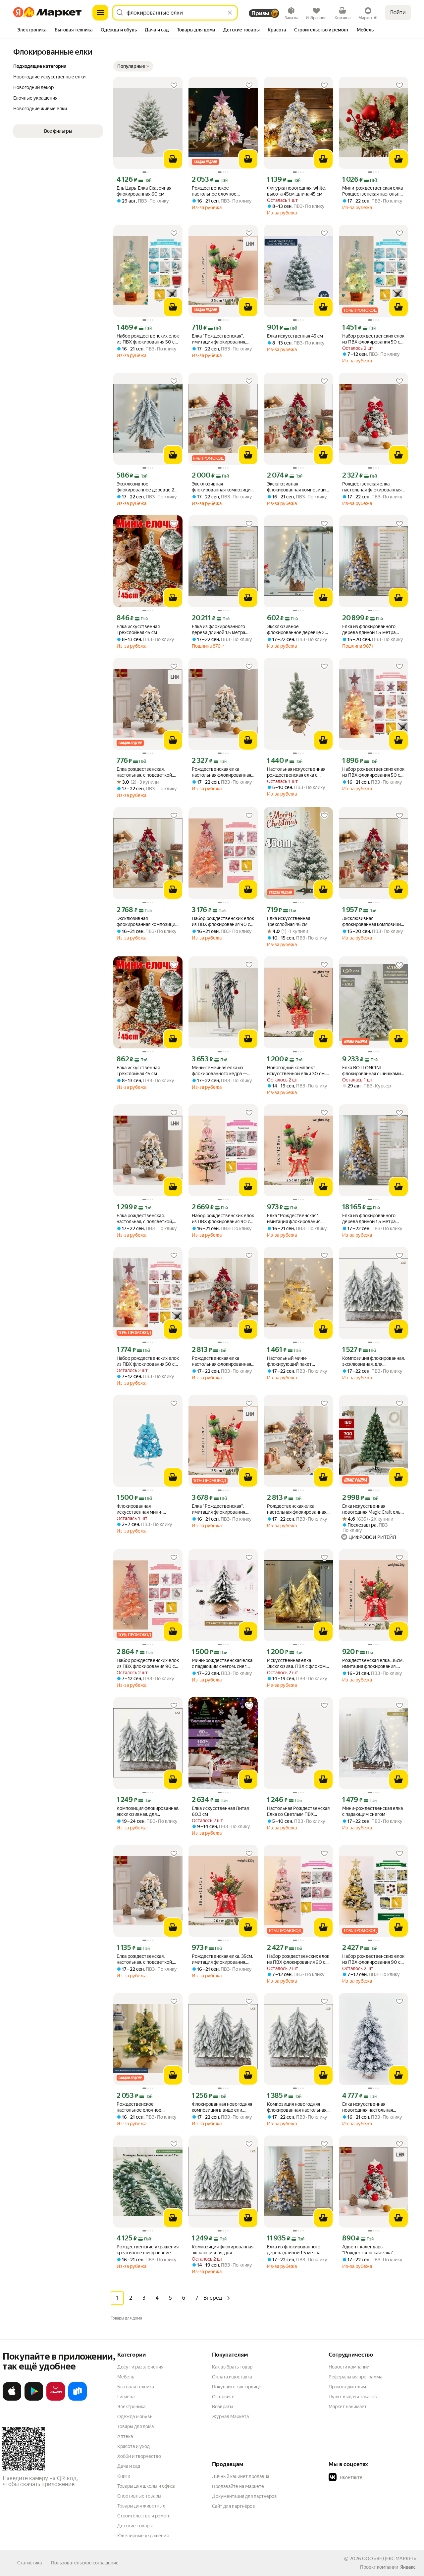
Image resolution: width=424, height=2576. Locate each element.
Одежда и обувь (135, 2416)
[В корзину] (173, 159)
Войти (398, 12)
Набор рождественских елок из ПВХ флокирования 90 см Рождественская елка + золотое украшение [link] (373, 1959)
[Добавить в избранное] (174, 85)
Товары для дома (135, 2426)
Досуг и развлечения (140, 2367)
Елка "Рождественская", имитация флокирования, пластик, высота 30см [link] (219, 339)
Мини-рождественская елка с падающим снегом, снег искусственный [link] (222, 1663)
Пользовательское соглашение (85, 2563)
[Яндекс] (408, 2567)
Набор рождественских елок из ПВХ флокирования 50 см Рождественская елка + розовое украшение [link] (373, 772)
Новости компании (349, 2367)
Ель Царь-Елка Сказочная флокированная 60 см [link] (144, 191)
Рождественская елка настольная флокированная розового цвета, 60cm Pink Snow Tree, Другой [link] (297, 1509)
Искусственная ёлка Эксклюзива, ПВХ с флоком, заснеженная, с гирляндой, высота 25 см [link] (297, 1663)
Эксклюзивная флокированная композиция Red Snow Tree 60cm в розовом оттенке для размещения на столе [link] (222, 487)
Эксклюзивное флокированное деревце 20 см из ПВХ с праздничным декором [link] (147, 487)
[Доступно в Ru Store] (78, 2399)
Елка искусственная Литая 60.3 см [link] (220, 1811)
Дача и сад (129, 2466)
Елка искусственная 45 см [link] (295, 336)
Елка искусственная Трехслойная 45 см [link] (138, 629)
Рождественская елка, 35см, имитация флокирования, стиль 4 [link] (373, 1663)
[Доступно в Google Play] (34, 2399)
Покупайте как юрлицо (237, 2387)
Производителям (347, 2387)
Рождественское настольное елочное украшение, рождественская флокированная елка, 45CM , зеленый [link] (148, 2107)
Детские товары (135, 2526)
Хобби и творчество (139, 2456)
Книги (124, 2476)
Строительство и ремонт (144, 2516)
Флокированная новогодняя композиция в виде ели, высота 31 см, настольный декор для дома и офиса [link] (222, 2107)
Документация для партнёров (244, 2496)
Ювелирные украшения (143, 2536)
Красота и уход (133, 2446)
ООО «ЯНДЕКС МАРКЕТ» (389, 2558)
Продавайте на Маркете (238, 2486)
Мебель (126, 2377)
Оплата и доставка (232, 2377)
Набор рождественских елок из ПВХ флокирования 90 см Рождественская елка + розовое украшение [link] (223, 921)
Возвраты (223, 2407)
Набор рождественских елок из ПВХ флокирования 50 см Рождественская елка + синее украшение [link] (148, 339)
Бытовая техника (136, 2387)
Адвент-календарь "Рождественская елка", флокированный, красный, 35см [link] (370, 2250)
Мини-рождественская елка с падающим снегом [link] (372, 1811)
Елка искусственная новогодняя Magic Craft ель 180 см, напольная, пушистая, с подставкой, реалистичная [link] (371, 1509)
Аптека (125, 2436)
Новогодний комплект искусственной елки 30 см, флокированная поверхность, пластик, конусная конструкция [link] (296, 1071)
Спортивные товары (139, 2496)
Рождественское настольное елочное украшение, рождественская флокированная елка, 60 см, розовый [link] (223, 191)
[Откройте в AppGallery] (56, 2399)
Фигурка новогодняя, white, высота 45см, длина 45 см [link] (296, 191)
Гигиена (126, 2397)
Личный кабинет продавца (241, 2476)
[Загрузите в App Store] (12, 2399)
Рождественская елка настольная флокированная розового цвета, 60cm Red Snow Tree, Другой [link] (221, 1361)
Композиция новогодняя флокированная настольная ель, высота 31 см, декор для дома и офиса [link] (297, 2107)
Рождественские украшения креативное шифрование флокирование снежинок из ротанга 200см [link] (148, 2250)
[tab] (32, 30)
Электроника (131, 2407)
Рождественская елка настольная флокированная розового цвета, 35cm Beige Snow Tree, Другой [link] (222, 772)
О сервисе (223, 2397)
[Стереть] (230, 13)
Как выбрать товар (232, 2367)
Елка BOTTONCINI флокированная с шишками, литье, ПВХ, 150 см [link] (372, 1071)
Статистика (29, 2563)
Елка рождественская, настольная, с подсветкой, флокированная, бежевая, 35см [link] (145, 772)
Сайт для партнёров (234, 2506)
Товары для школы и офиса (146, 2486)
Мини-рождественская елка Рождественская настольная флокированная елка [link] (373, 191)
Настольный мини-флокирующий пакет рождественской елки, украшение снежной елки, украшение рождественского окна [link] (295, 1361)
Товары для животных (141, 2506)
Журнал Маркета (230, 2416)
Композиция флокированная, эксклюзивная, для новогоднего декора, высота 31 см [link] (373, 1361)
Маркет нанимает (348, 2407)
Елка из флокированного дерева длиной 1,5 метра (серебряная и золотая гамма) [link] (218, 630)
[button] (133, 66)
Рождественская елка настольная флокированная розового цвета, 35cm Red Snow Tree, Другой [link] (372, 487)
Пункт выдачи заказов (353, 2397)
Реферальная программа (355, 2377)
